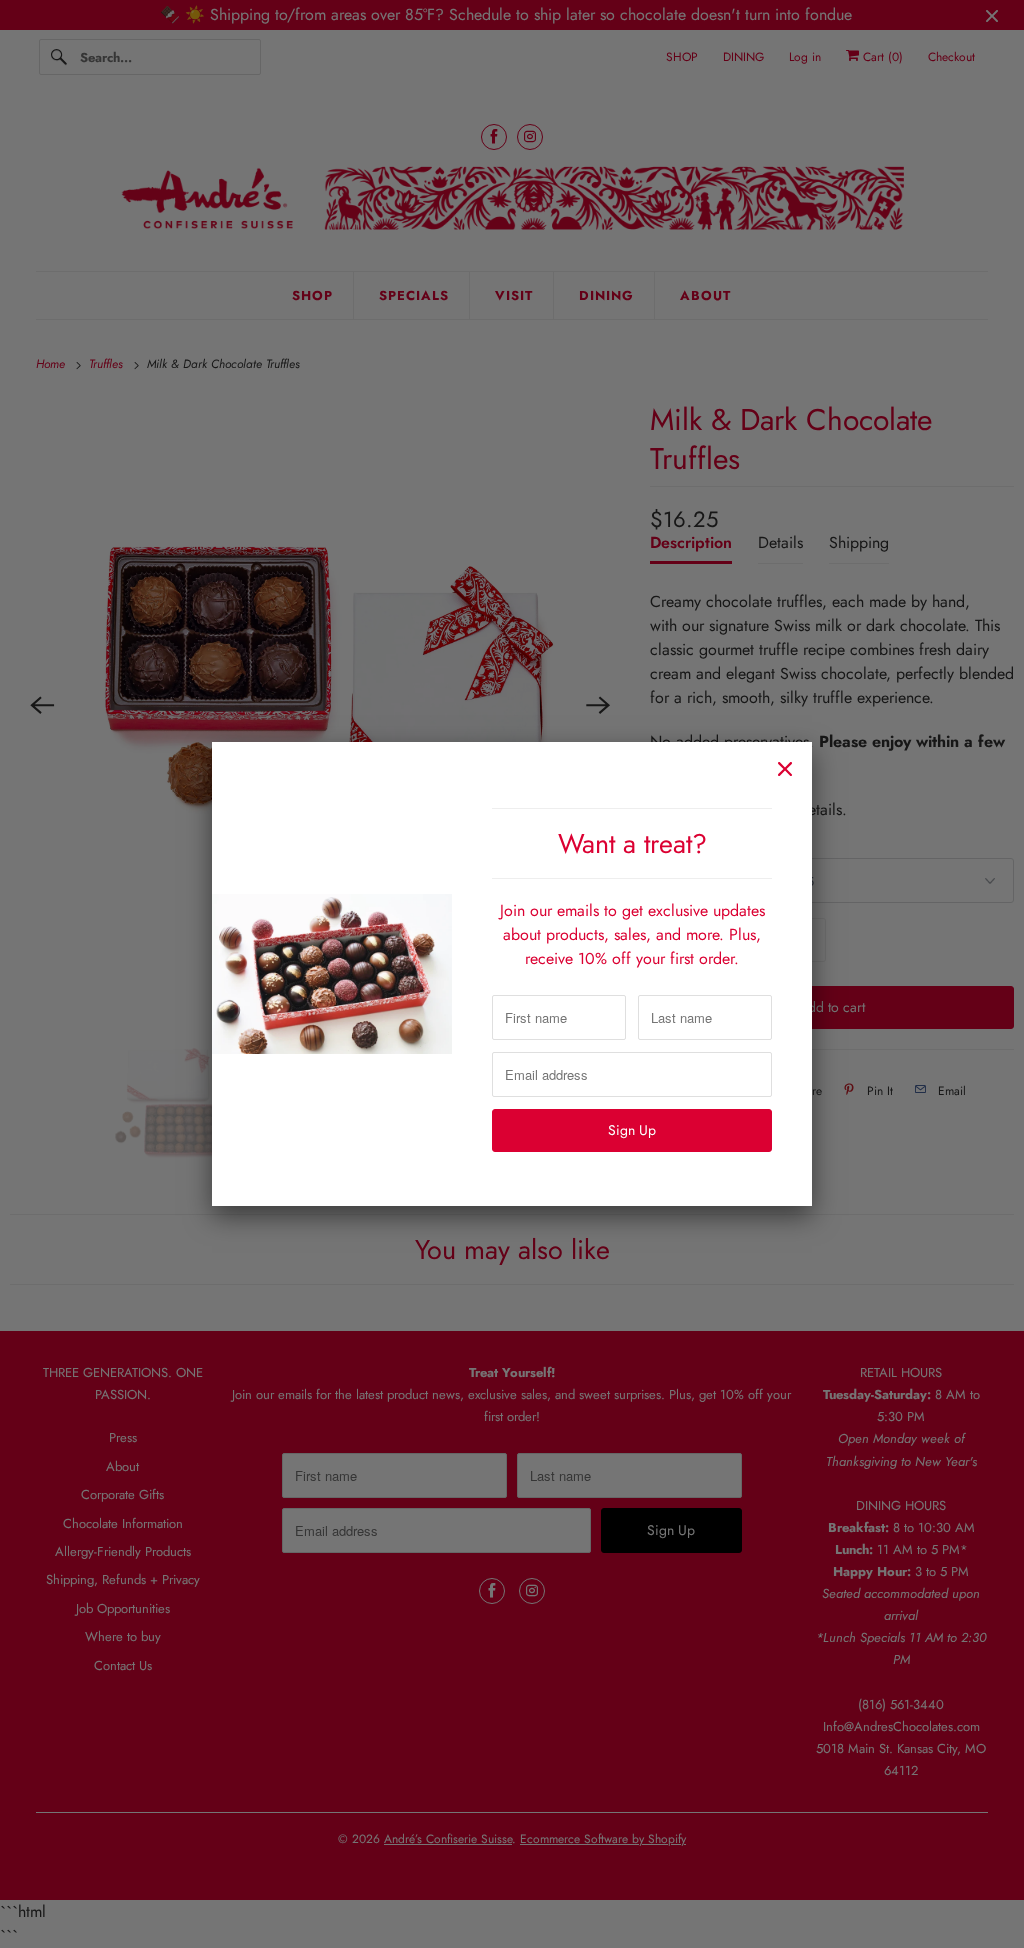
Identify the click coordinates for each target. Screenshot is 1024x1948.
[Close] (785, 769)
